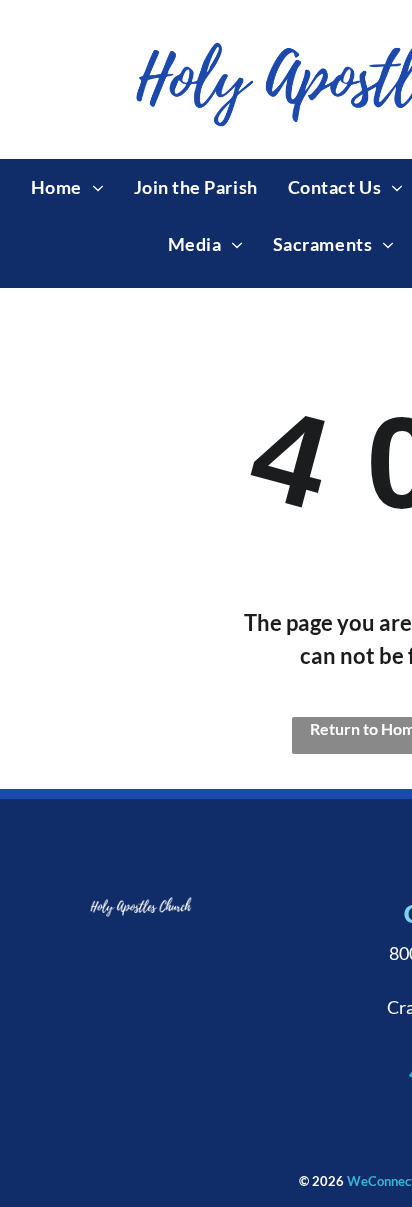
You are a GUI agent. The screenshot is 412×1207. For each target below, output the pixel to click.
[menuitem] (67, 187)
